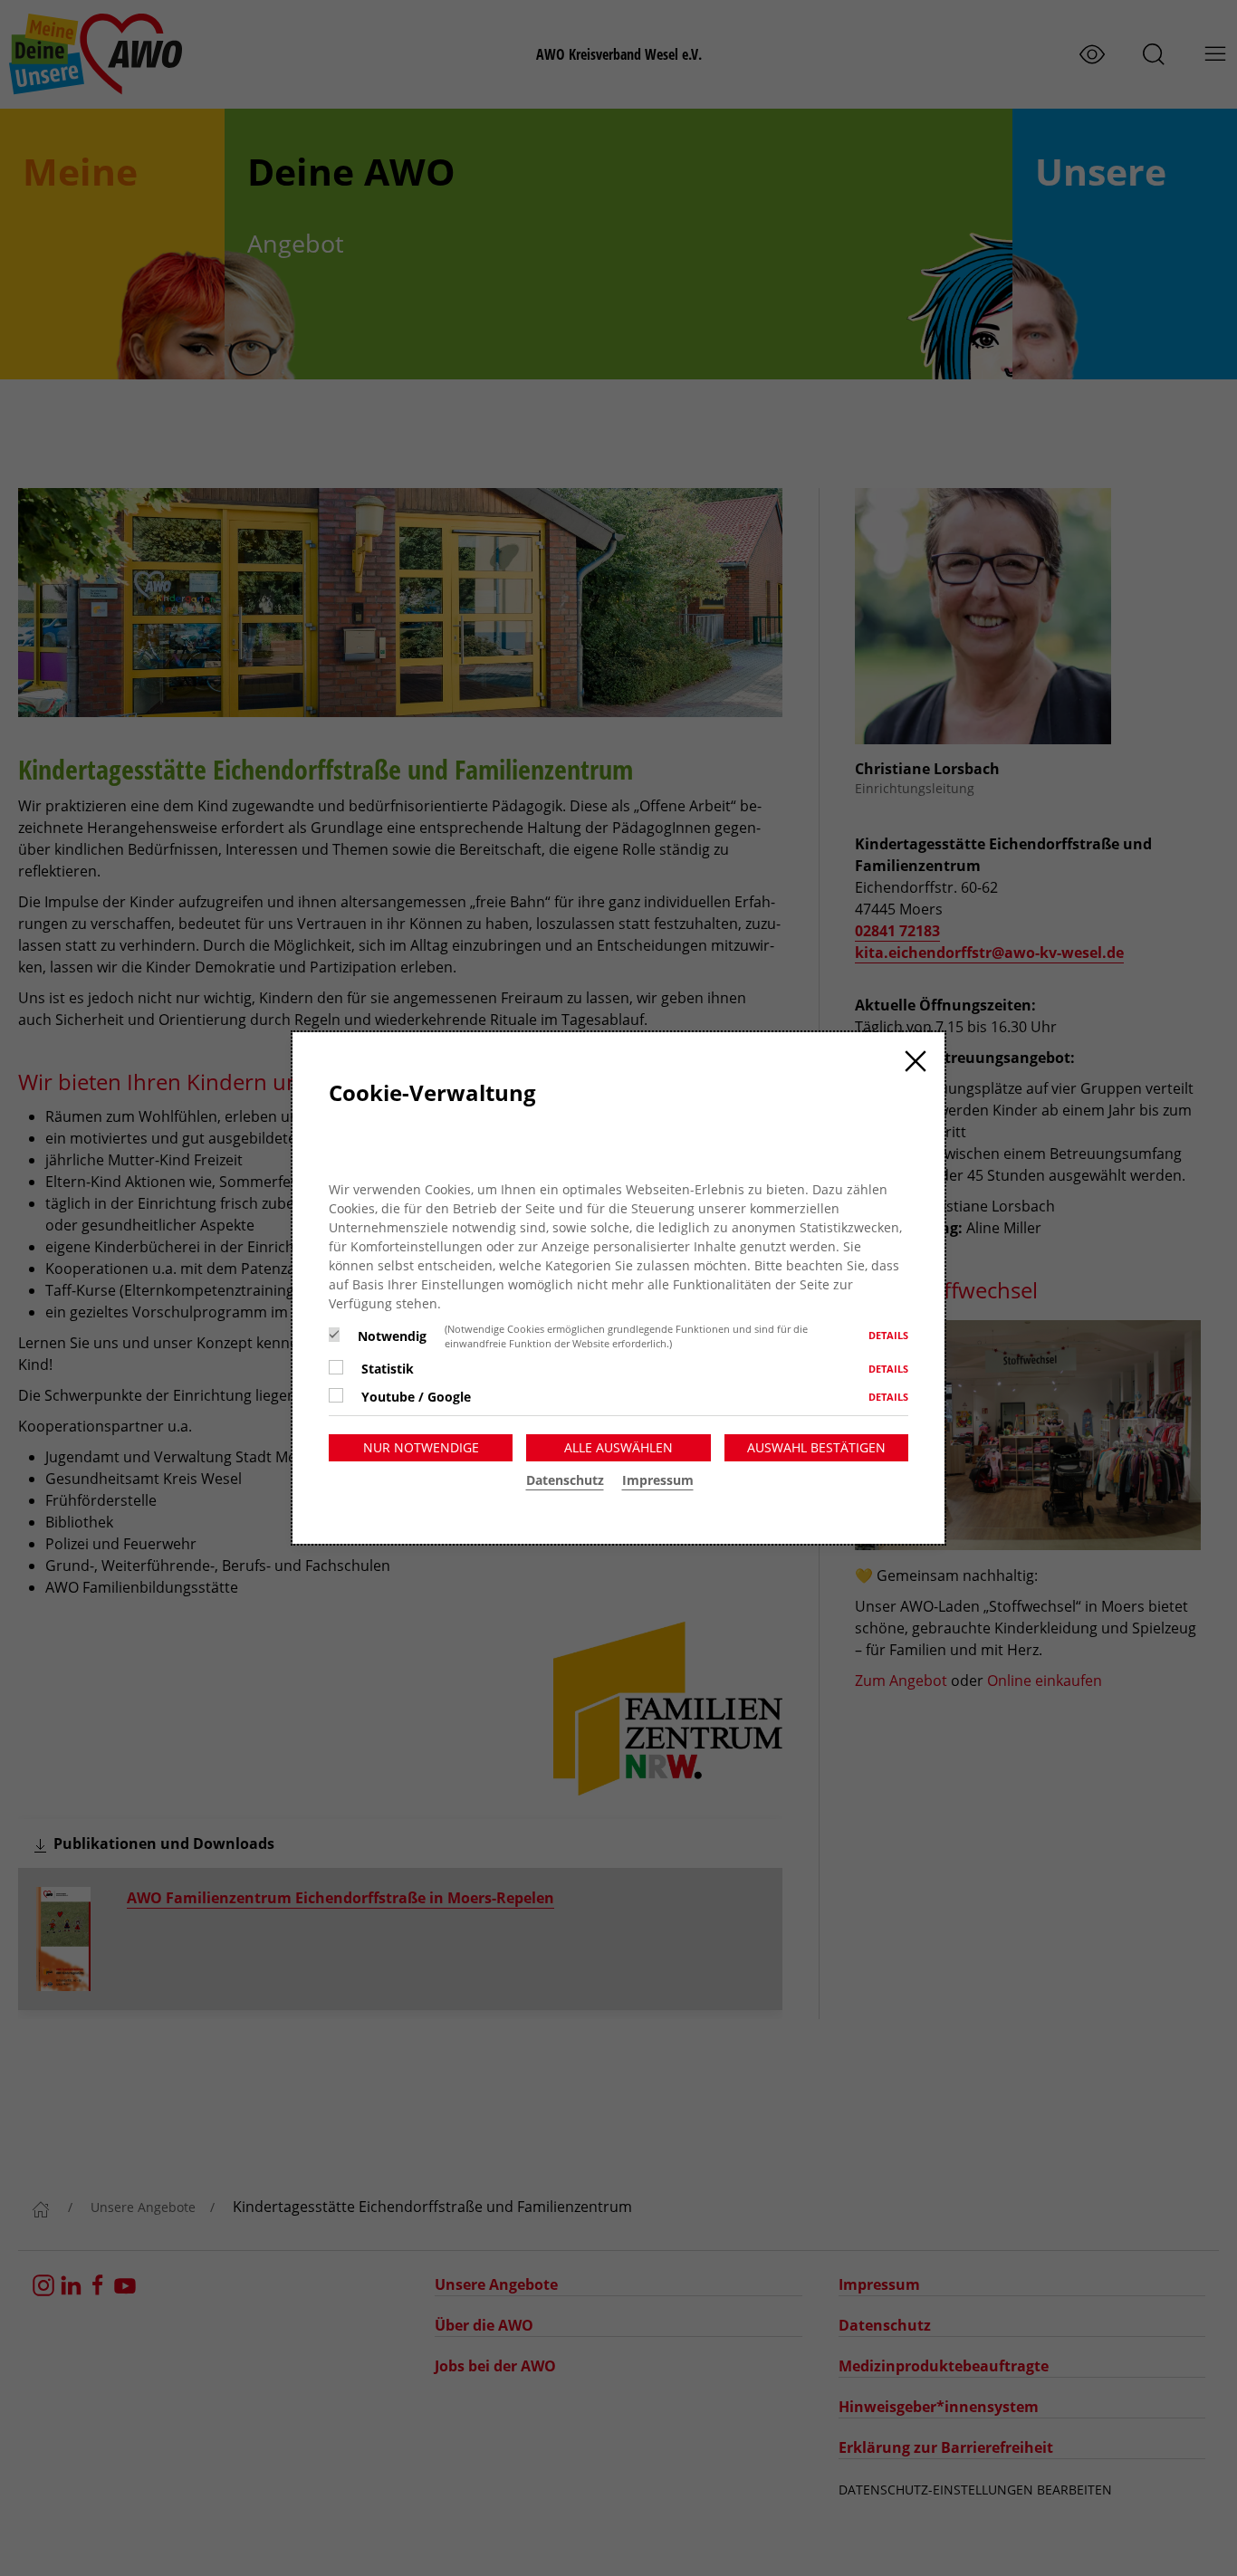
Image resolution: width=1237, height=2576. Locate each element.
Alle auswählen (618, 1447)
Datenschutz (565, 1480)
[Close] (916, 1061)
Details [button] (888, 1335)
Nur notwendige (421, 1447)
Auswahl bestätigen (816, 1447)
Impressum (658, 1480)
